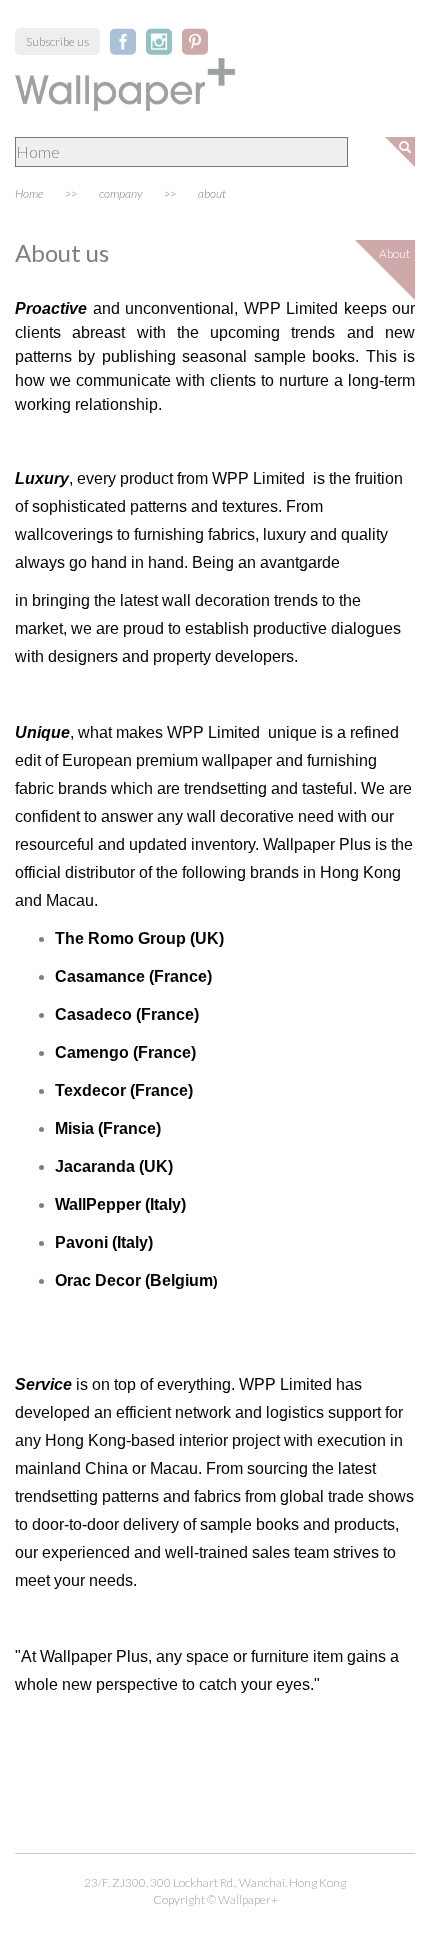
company (120, 193)
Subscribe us (57, 41)
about (212, 193)
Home (29, 193)
